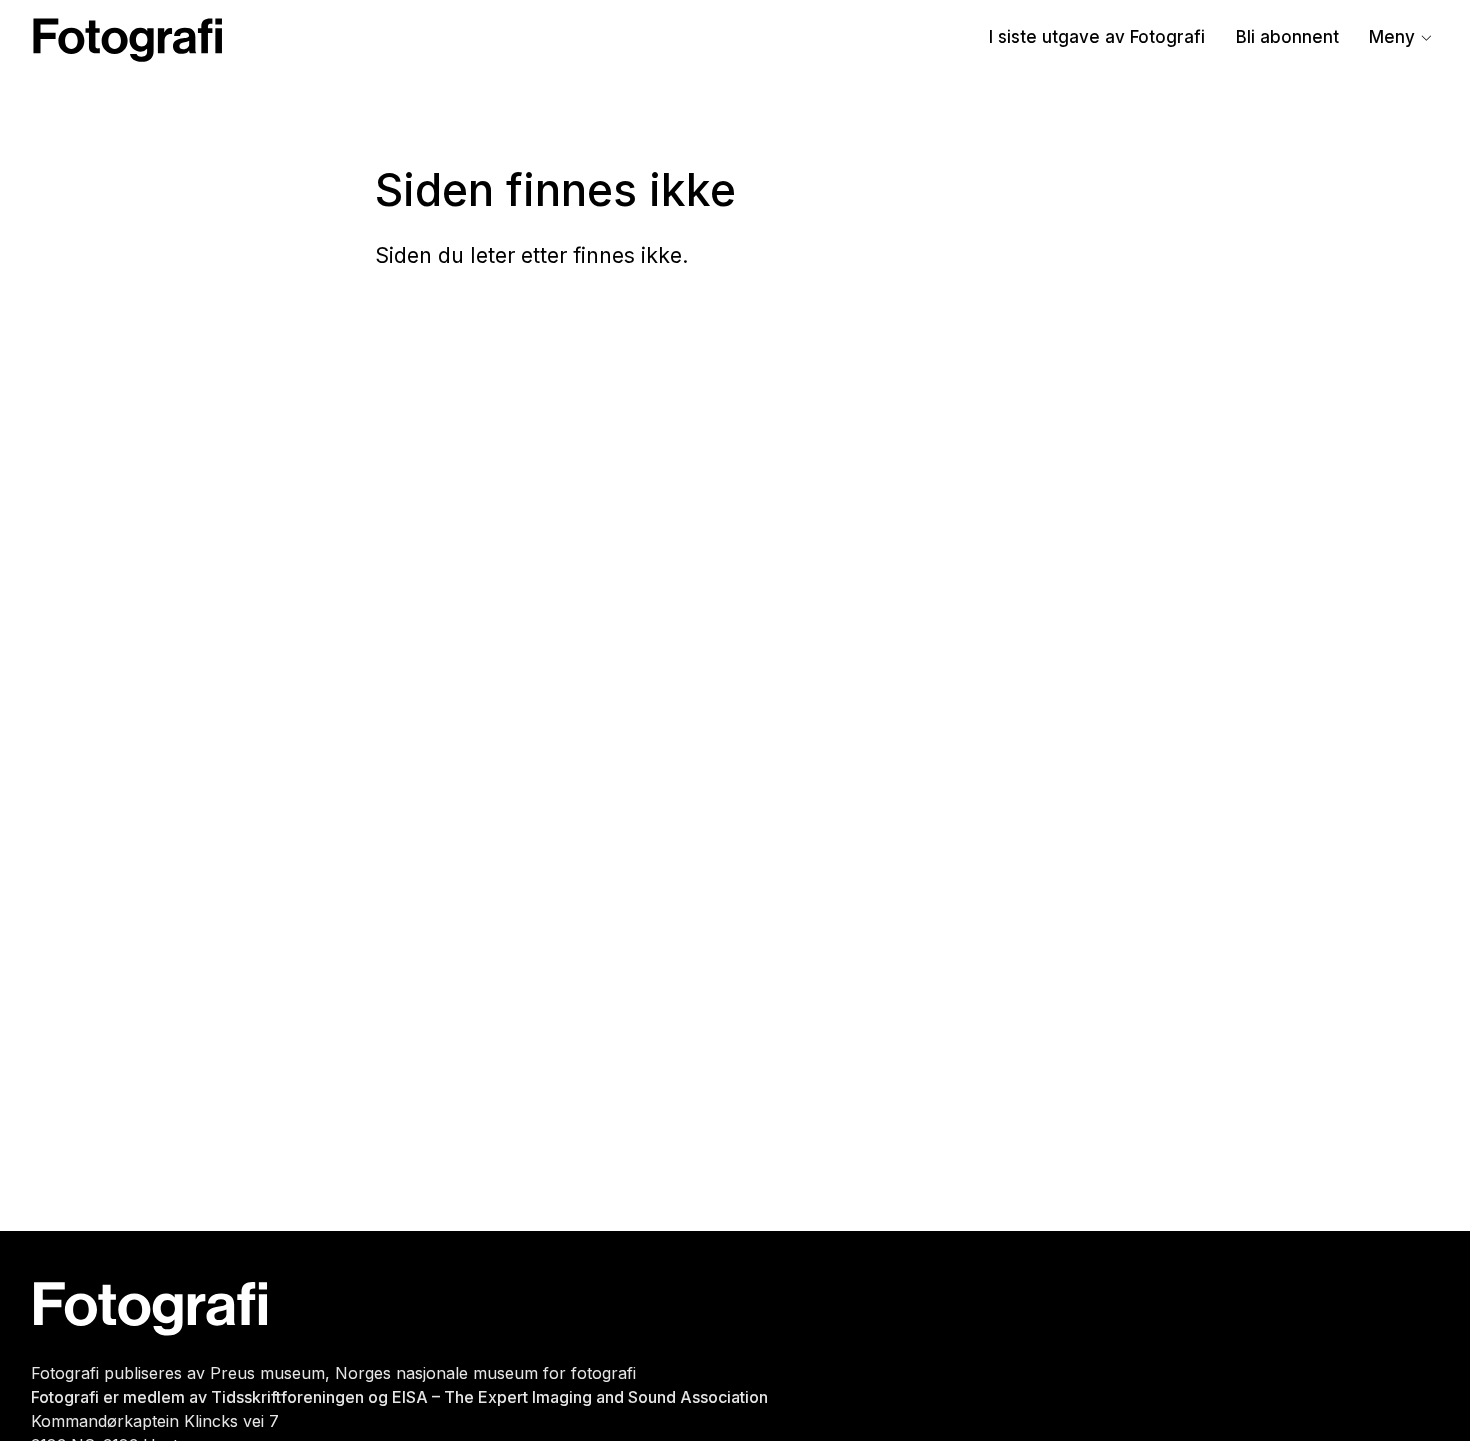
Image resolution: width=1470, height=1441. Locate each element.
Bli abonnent (1287, 37)
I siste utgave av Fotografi (1097, 37)
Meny (1392, 37)
